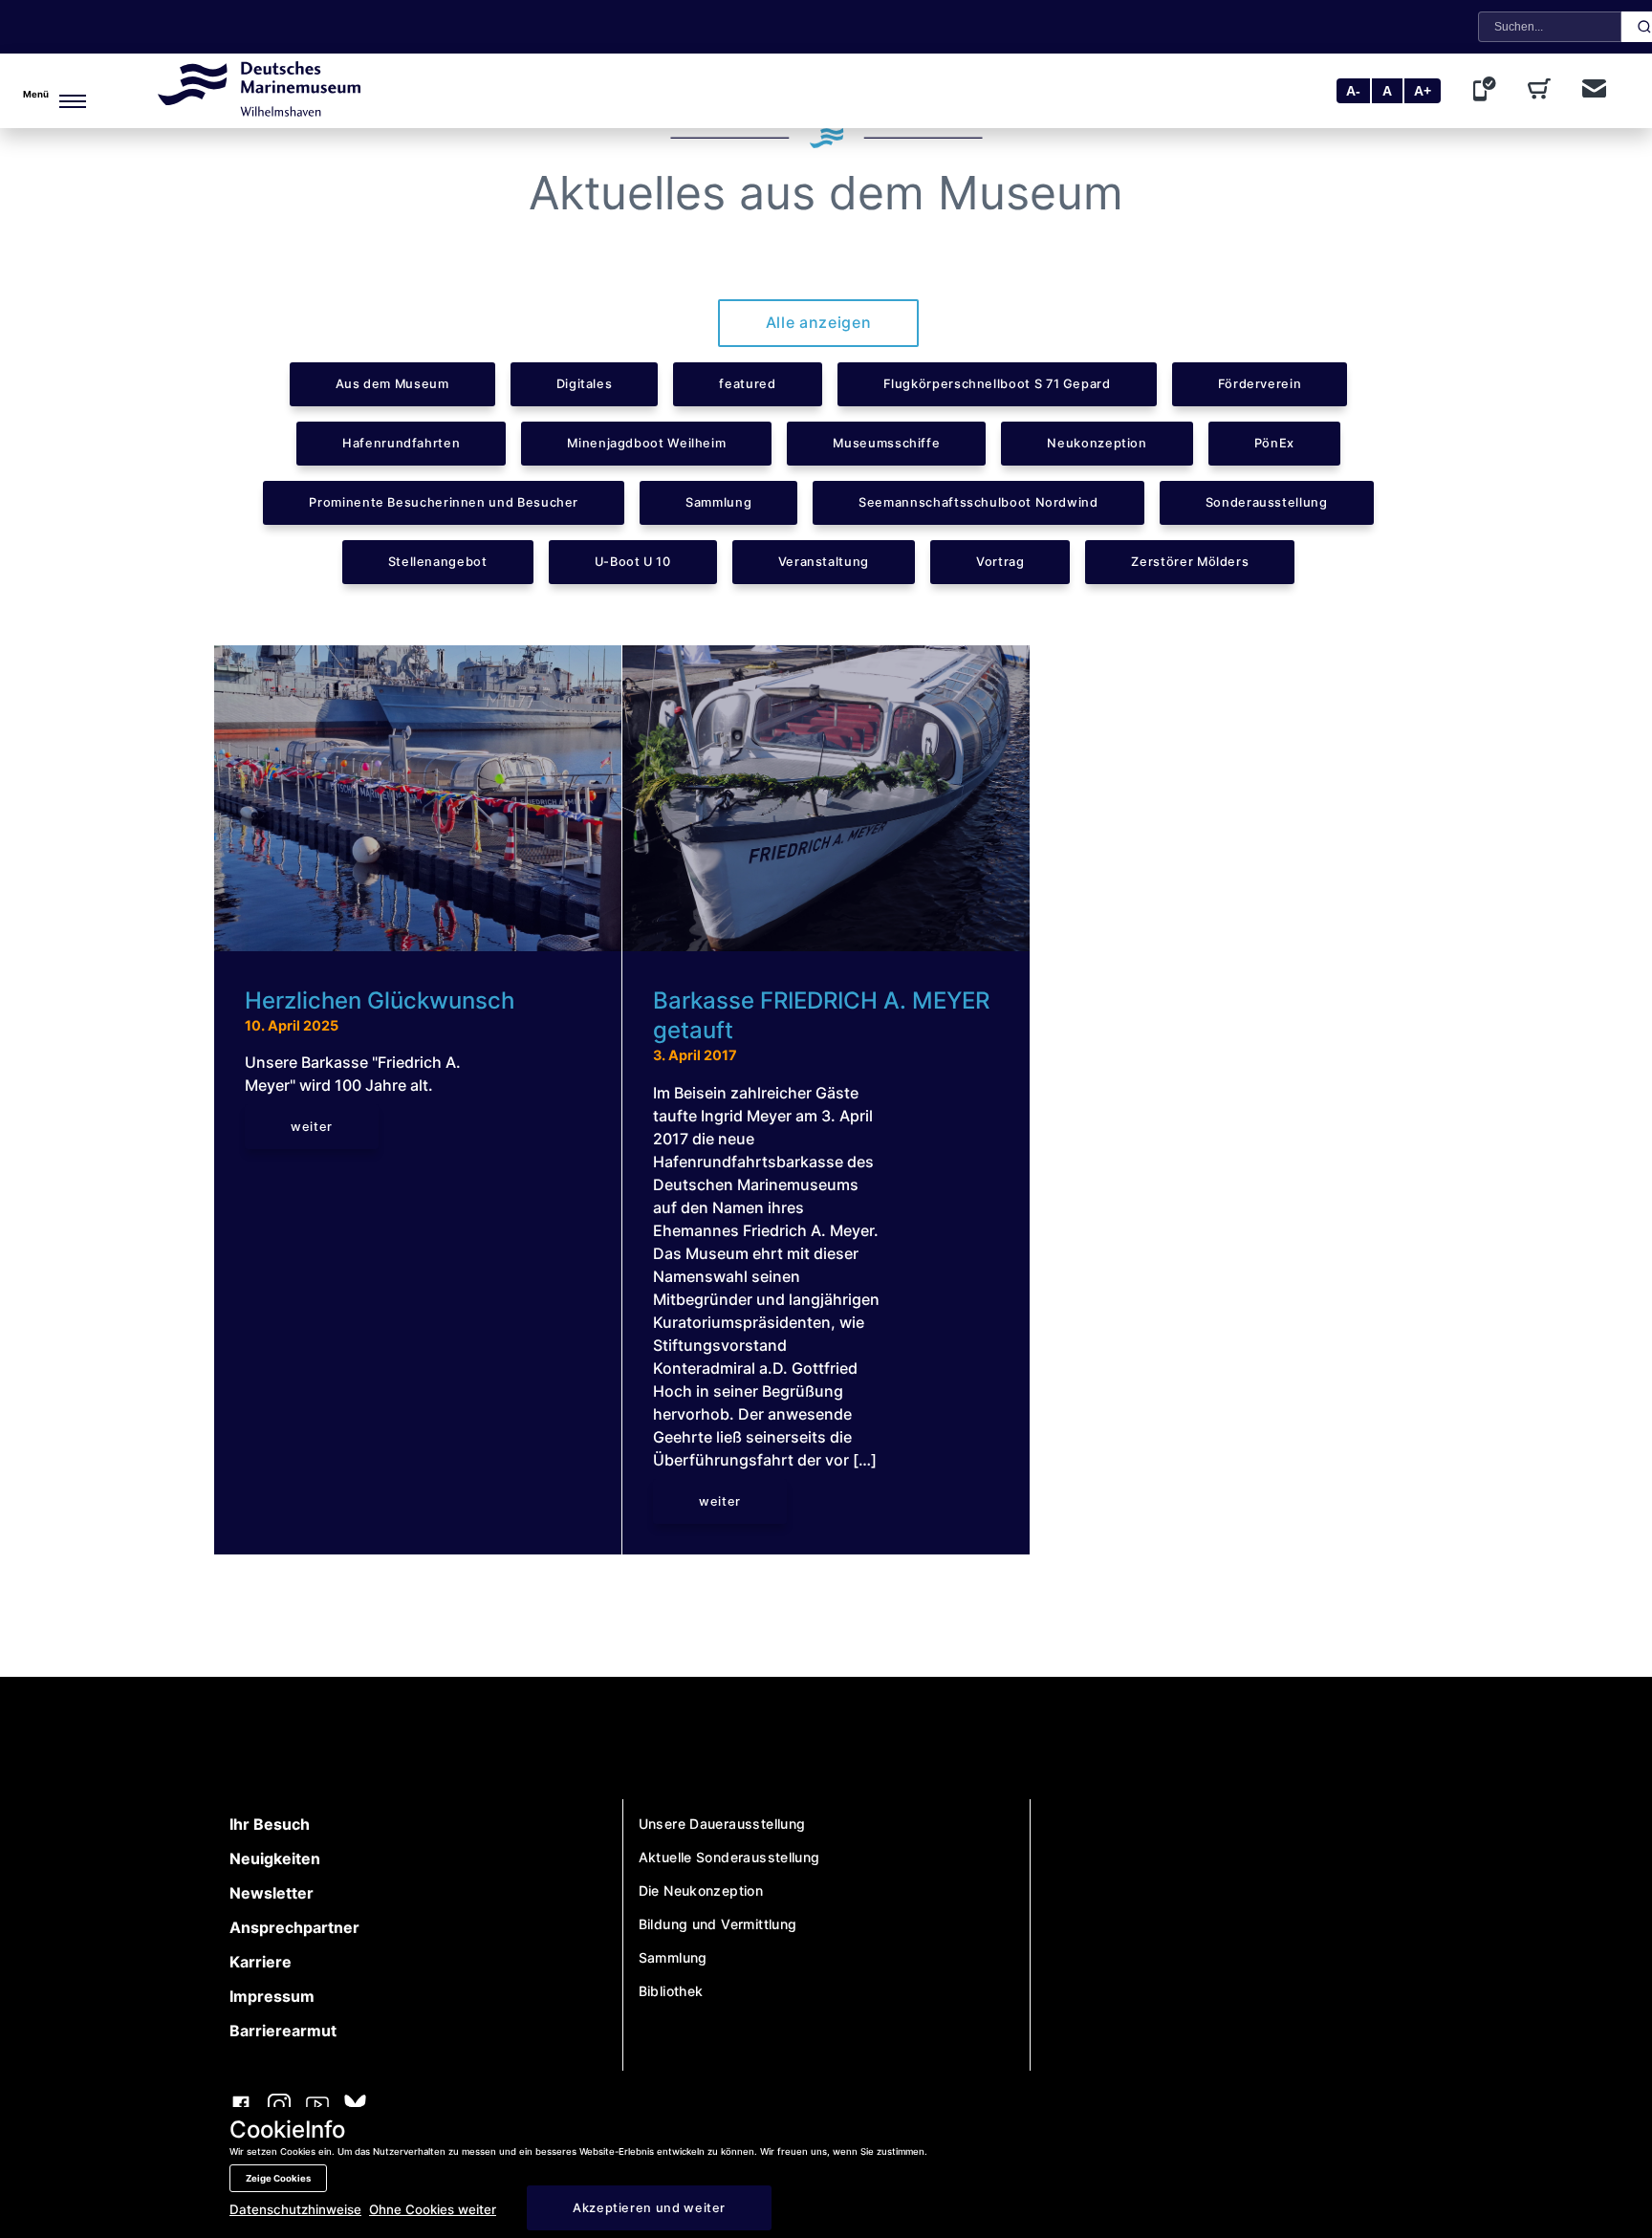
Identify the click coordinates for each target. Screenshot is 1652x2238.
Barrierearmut (283, 2031)
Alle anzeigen (818, 322)
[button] (49, 91)
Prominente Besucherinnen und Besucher (444, 502)
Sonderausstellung (1267, 502)
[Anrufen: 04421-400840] (1489, 91)
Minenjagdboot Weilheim (646, 443)
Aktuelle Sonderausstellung (729, 1857)
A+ (1423, 91)
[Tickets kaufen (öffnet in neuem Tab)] (1543, 91)
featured (747, 384)
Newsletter (272, 1893)
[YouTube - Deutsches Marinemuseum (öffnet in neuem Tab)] (317, 2107)
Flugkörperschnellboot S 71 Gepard (997, 384)
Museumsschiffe (886, 443)
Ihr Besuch (270, 1824)
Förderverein (1260, 384)
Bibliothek (671, 1991)
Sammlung (718, 502)
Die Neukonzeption (701, 1890)
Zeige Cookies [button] (278, 2178)
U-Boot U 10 (633, 562)
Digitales (585, 384)
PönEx (1274, 443)
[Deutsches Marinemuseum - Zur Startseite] (259, 111)
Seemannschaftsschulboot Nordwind (978, 502)
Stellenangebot (438, 562)
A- (1353, 91)
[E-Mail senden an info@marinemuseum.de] (1594, 90)
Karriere (261, 1962)
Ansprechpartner (294, 1927)
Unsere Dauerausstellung (722, 1824)
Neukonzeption (1097, 443)
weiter (312, 1127)
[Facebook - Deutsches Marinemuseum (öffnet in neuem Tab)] (241, 2107)
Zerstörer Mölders (1190, 562)
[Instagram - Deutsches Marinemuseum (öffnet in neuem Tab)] (279, 2107)
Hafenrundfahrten (401, 443)
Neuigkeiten (275, 1858)
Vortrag (1000, 562)
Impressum (272, 1996)
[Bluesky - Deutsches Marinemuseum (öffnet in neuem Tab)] (355, 2106)
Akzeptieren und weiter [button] (649, 2208)
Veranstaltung (824, 562)
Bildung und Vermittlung (718, 1924)
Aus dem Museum (392, 384)
